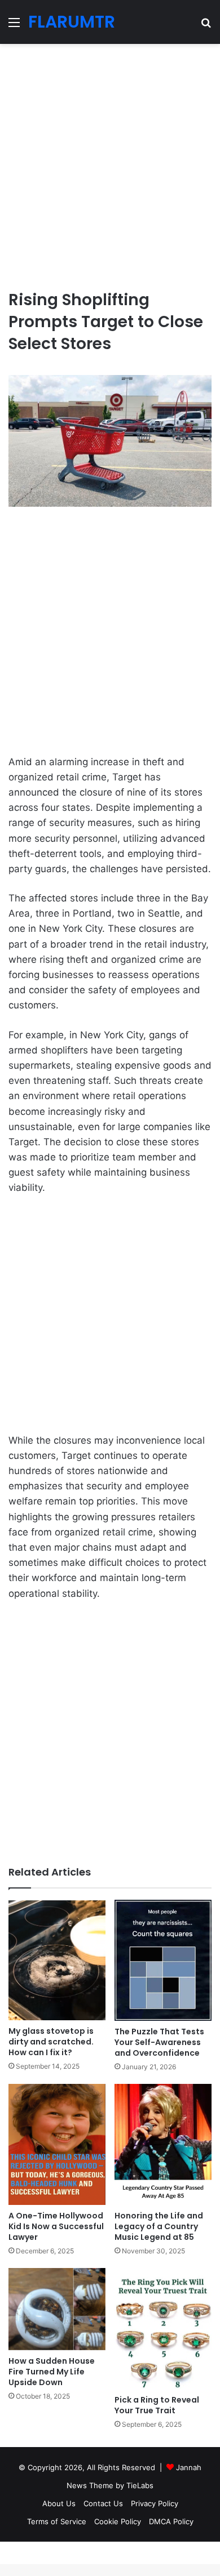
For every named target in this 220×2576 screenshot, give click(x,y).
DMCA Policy (171, 2521)
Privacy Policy (155, 2503)
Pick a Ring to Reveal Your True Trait (157, 2405)
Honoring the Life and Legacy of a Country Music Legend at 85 (159, 2226)
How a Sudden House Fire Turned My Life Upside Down (52, 2372)
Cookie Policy (118, 2521)
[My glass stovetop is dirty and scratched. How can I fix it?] (57, 1960)
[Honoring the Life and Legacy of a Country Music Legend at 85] (163, 2144)
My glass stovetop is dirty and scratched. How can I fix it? (51, 2042)
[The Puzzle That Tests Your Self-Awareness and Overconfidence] (163, 1960)
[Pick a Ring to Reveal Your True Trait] (163, 2329)
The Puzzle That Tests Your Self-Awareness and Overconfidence (159, 2042)
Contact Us (103, 2503)
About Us (59, 2503)
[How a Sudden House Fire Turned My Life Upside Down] (57, 2309)
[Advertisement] (110, 162)
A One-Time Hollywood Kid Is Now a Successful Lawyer (56, 2226)
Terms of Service (57, 2521)
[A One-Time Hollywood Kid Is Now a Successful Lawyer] (57, 2144)
